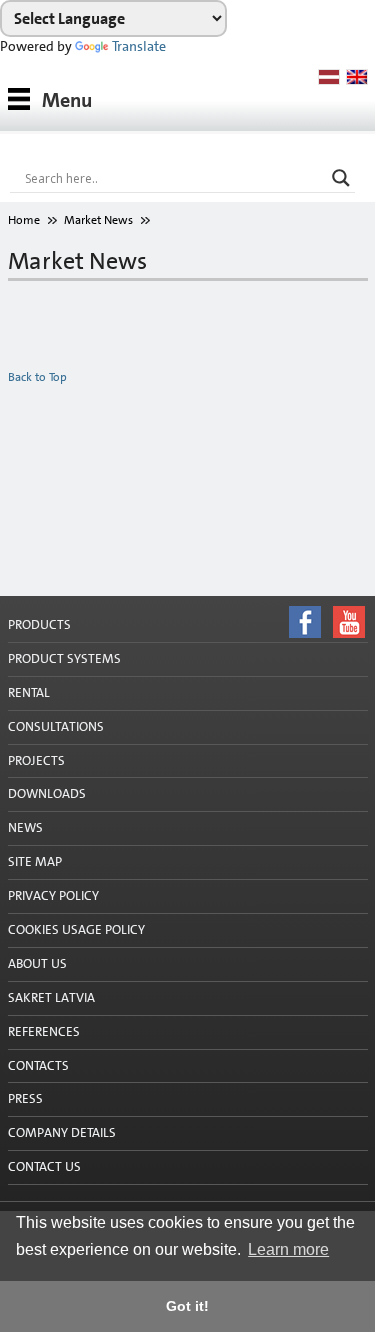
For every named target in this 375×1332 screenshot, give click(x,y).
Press (25, 1098)
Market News (98, 220)
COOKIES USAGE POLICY (76, 929)
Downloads (47, 793)
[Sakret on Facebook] (187, 1193)
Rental (29, 692)
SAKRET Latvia (51, 997)
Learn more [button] (288, 1249)
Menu (67, 100)
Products (39, 624)
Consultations (56, 726)
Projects (36, 760)
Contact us (44, 1166)
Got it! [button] (187, 1306)
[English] (357, 77)
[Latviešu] (329, 77)
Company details (62, 1132)
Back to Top (37, 377)
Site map (35, 861)
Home (24, 220)
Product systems (64, 658)
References (44, 1031)
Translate (139, 46)
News (25, 827)
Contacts (38, 1065)
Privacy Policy (53, 895)
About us (37, 963)
